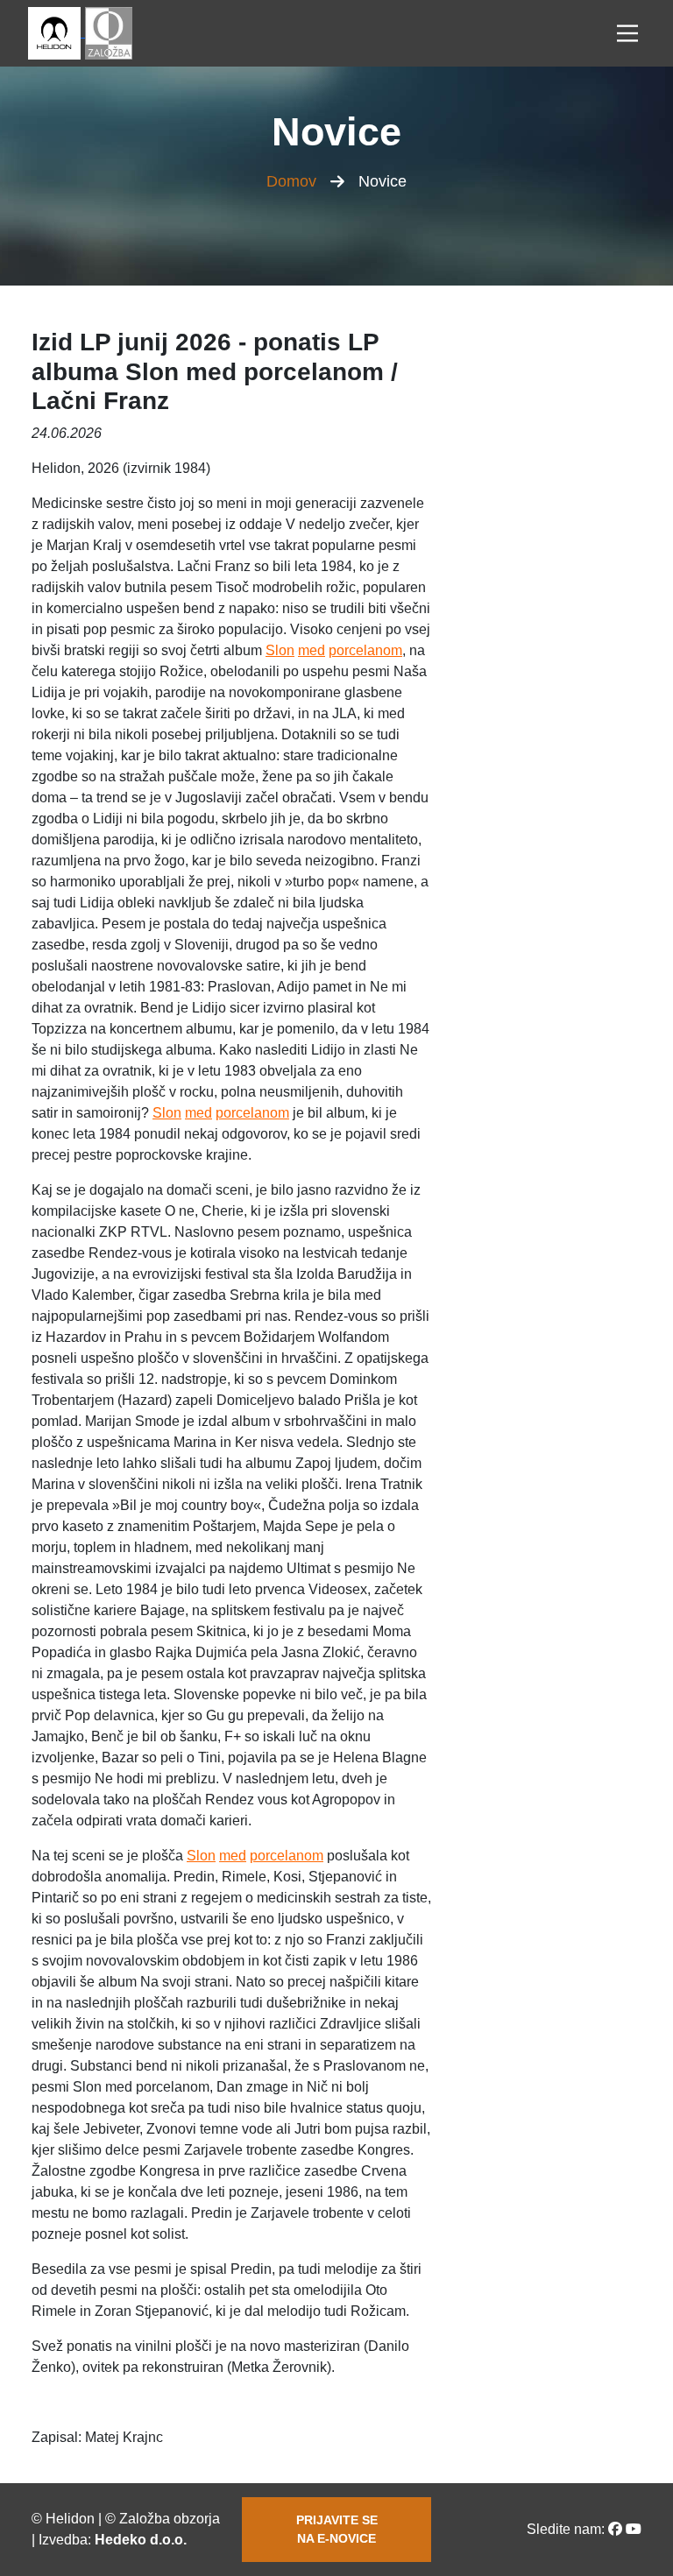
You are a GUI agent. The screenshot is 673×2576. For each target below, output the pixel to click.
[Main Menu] (627, 33)
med (312, 650)
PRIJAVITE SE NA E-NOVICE (337, 2529)
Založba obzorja (170, 2519)
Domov (291, 181)
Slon (280, 650)
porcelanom (365, 650)
